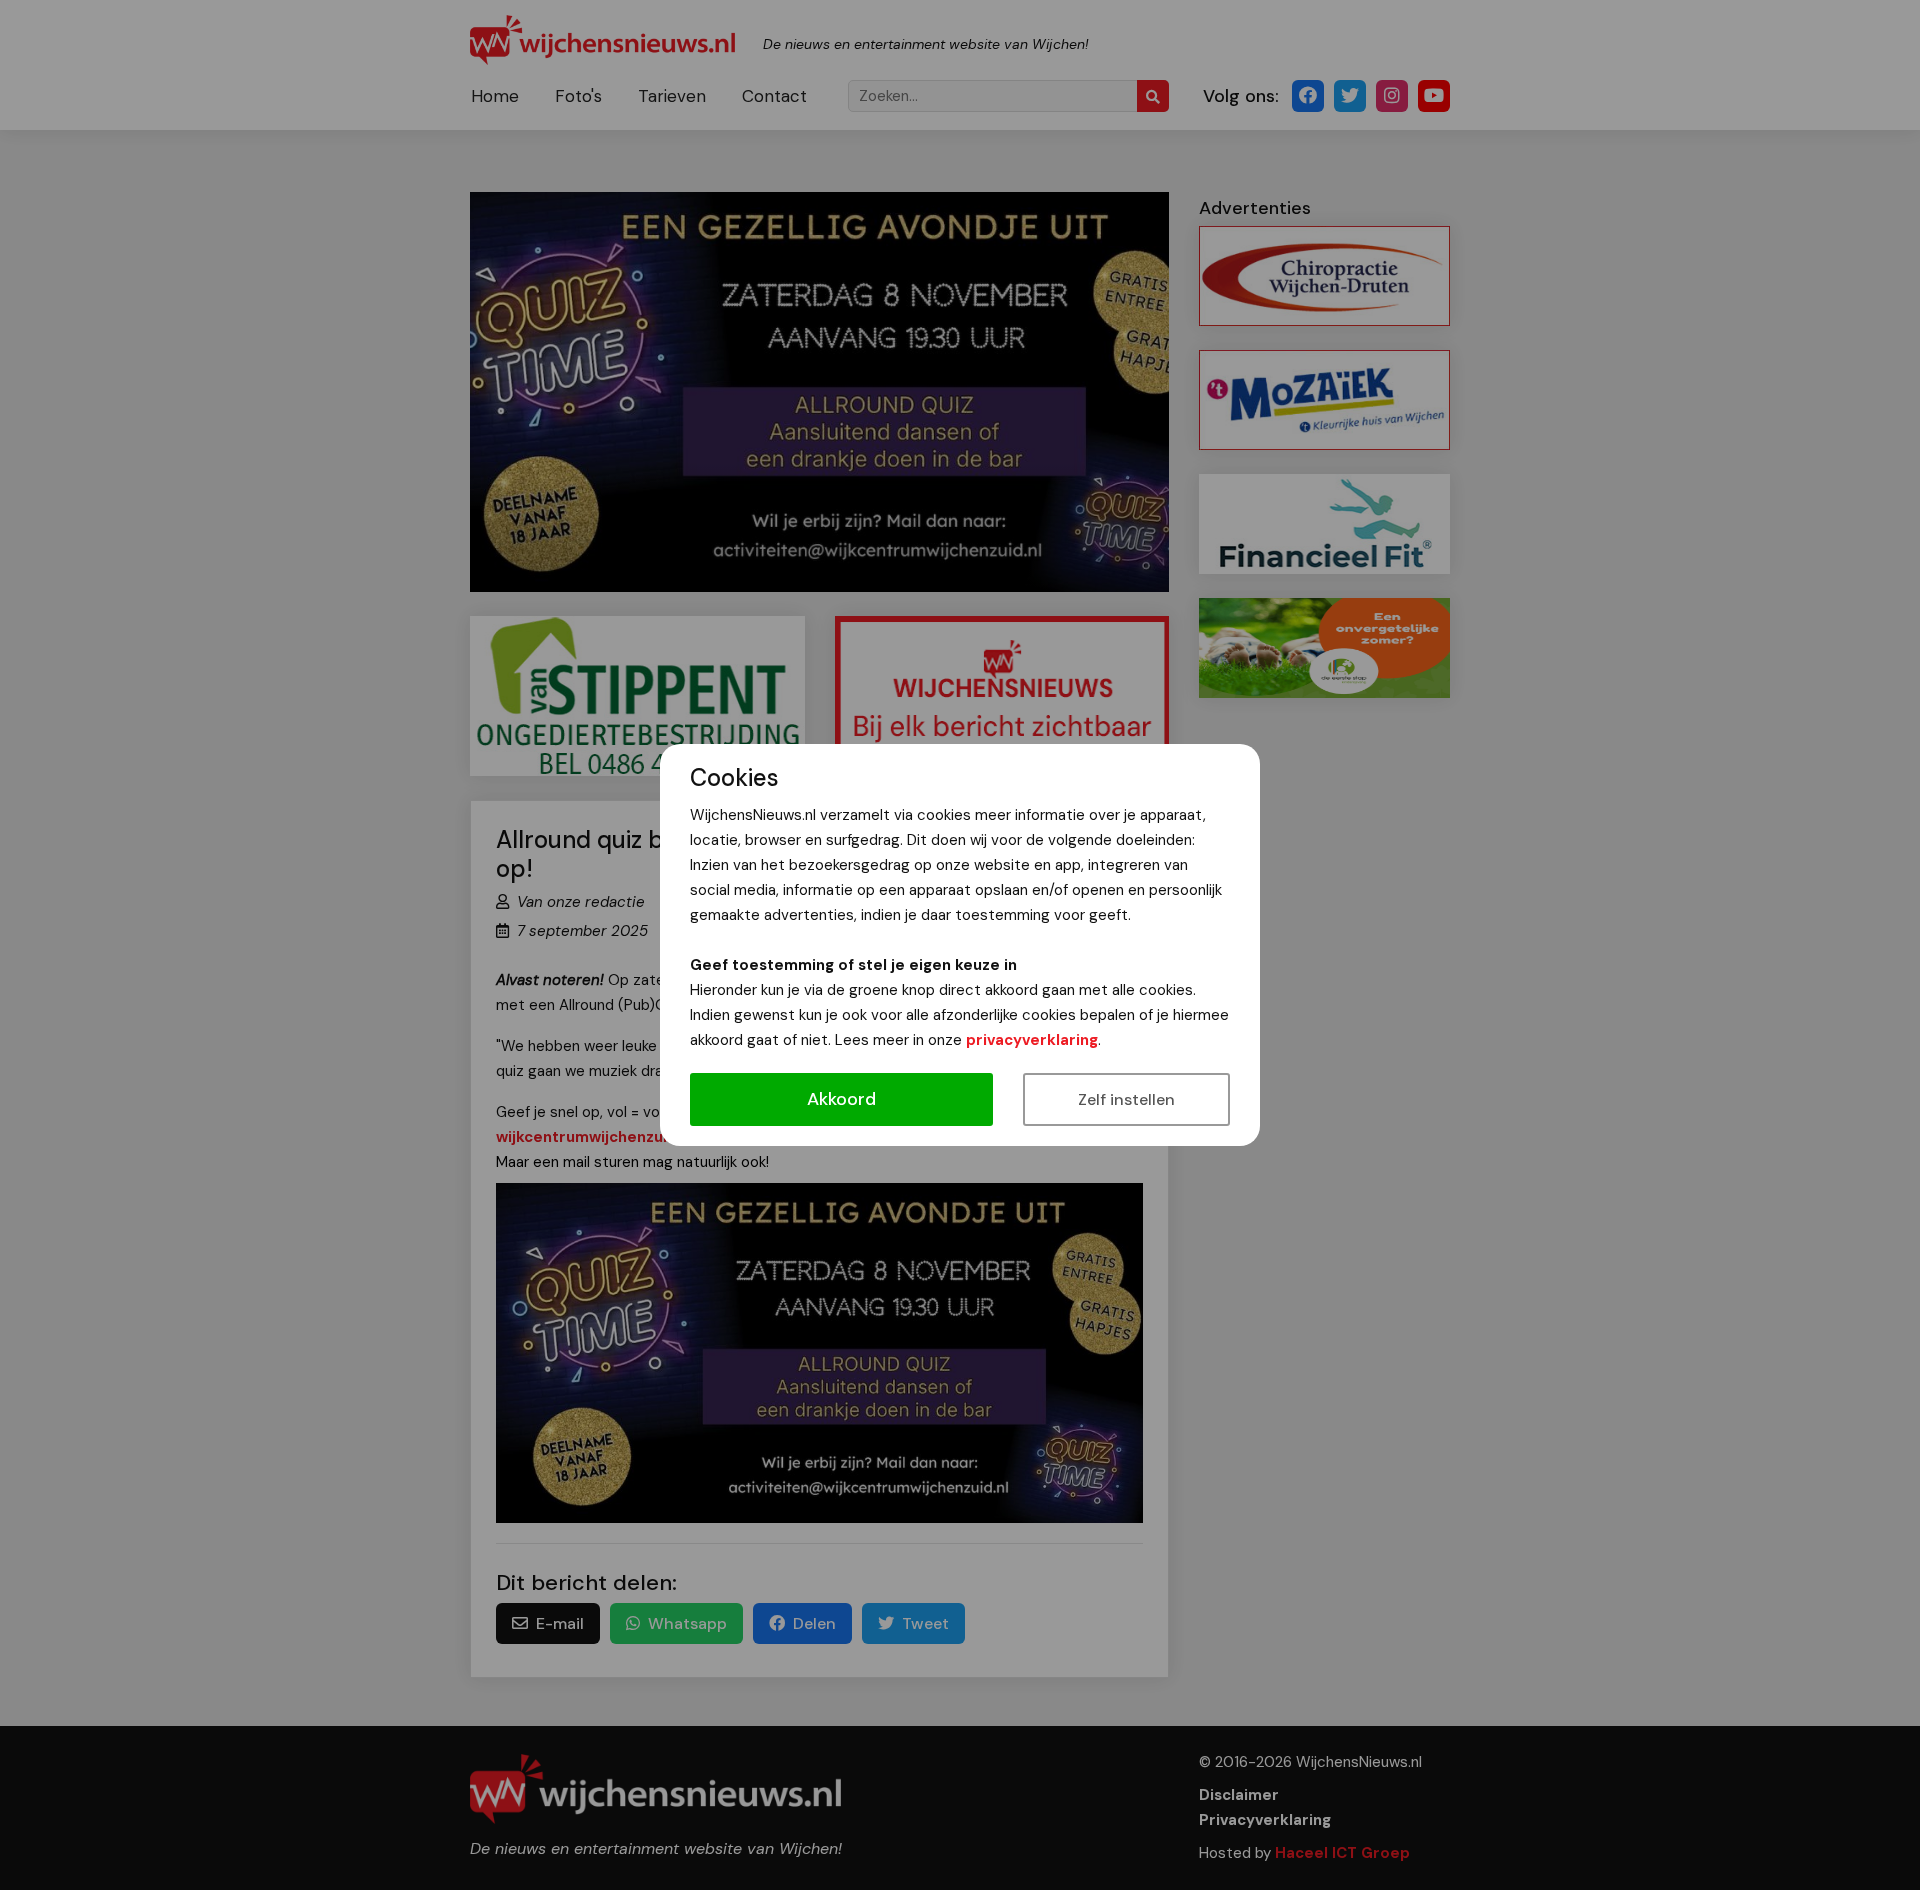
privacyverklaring (1032, 1040)
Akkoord (841, 1099)
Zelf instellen (1126, 1099)
